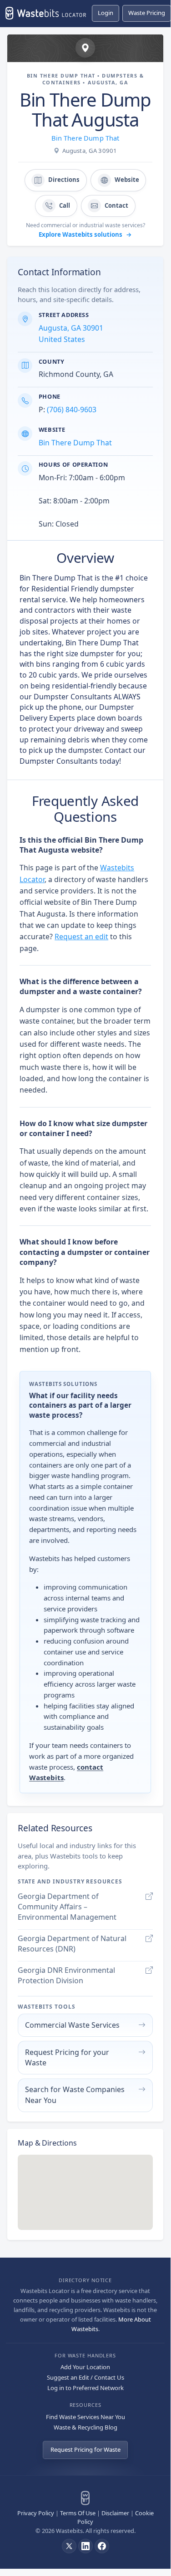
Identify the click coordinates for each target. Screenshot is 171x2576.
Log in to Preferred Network (85, 2388)
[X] (69, 2546)
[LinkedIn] (85, 2546)
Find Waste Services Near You (85, 2417)
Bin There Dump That (85, 138)
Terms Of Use (78, 2513)
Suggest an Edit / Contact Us (85, 2377)
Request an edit (81, 937)
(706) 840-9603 (72, 410)
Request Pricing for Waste (85, 2449)
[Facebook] (102, 2546)
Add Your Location (85, 2367)
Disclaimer (115, 2513)
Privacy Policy (36, 2513)
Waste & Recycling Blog (85, 2427)
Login (106, 13)
